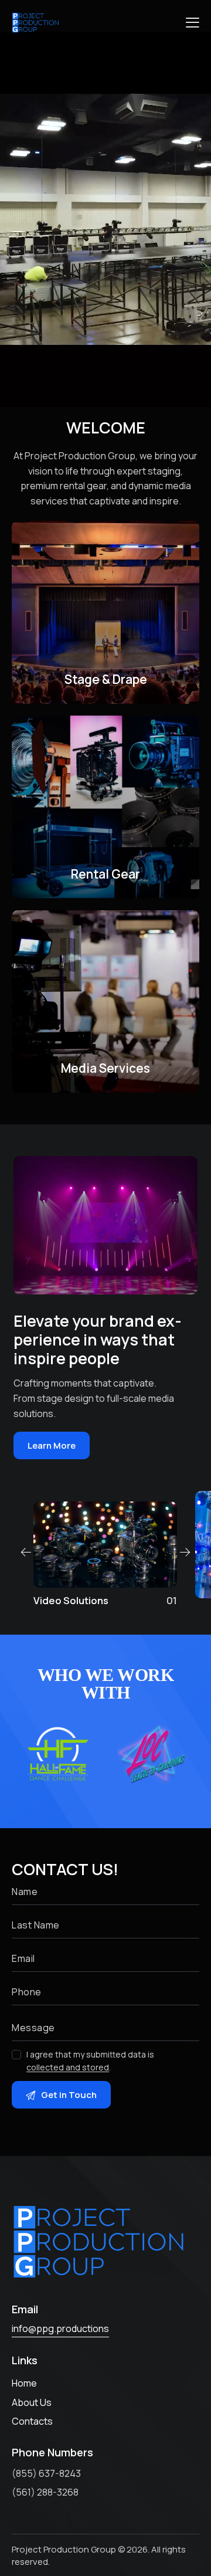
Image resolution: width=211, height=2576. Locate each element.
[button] (193, 22)
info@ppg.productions (60, 2328)
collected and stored (68, 2068)
